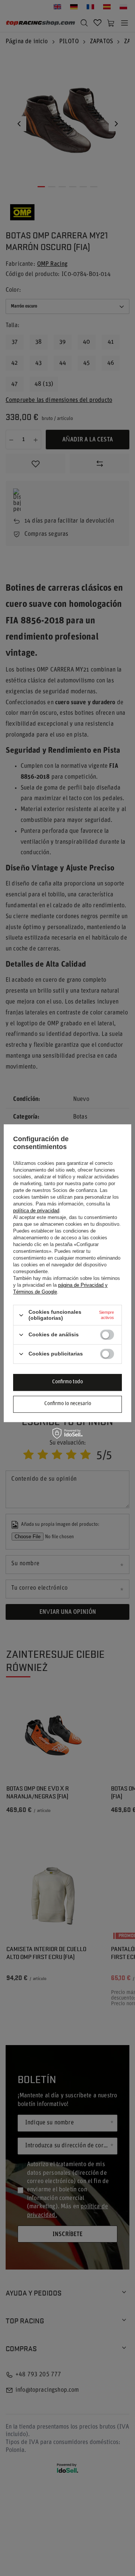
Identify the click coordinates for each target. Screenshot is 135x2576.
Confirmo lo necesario (68, 1404)
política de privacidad (36, 1211)
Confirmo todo (67, 1382)
